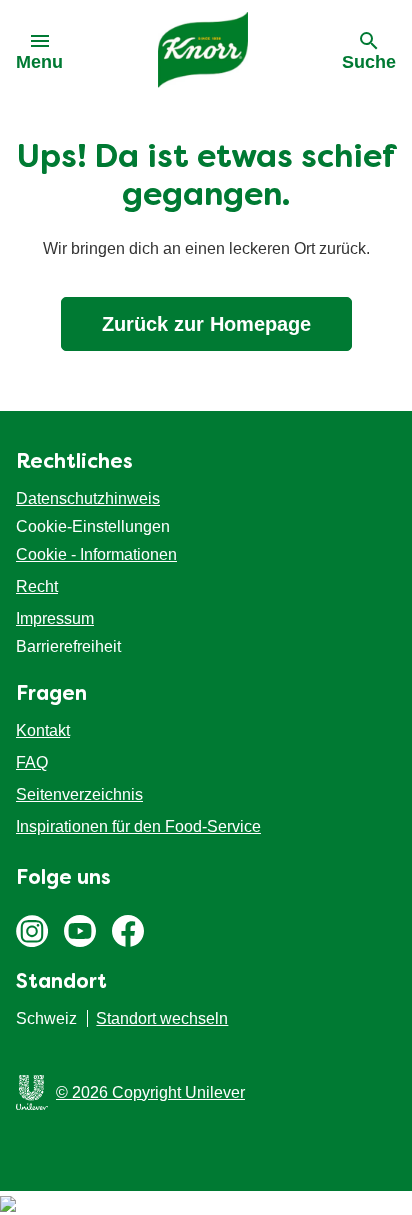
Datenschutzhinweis (88, 498)
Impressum (55, 618)
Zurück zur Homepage (206, 324)
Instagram (32, 931)
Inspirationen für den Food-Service (138, 826)
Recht (37, 586)
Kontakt (43, 730)
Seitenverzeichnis (79, 794)
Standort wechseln (162, 1018)
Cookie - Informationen (96, 554)
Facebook (128, 931)
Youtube (80, 931)
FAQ (32, 762)
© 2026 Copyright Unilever (150, 1092)
